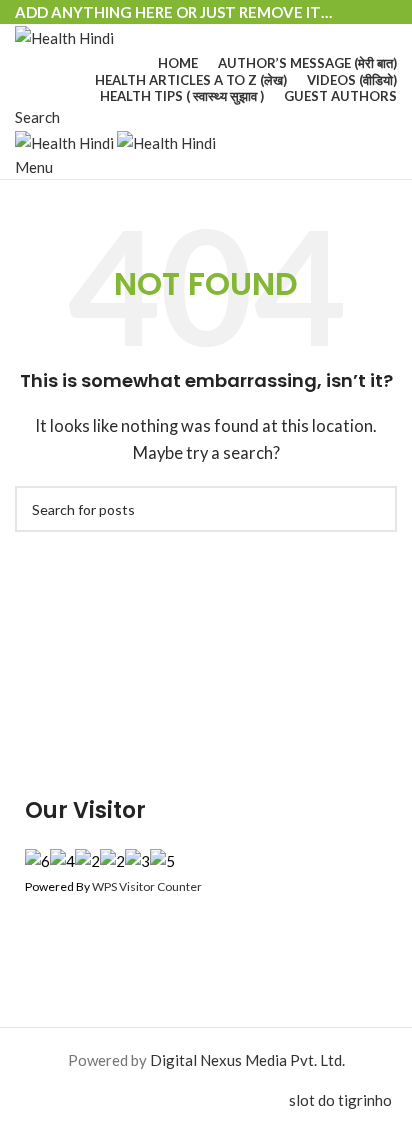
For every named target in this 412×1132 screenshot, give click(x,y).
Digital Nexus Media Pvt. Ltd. (247, 1060)
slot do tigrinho (340, 1100)
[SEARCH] (374, 509)
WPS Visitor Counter (147, 886)
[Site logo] (64, 36)
